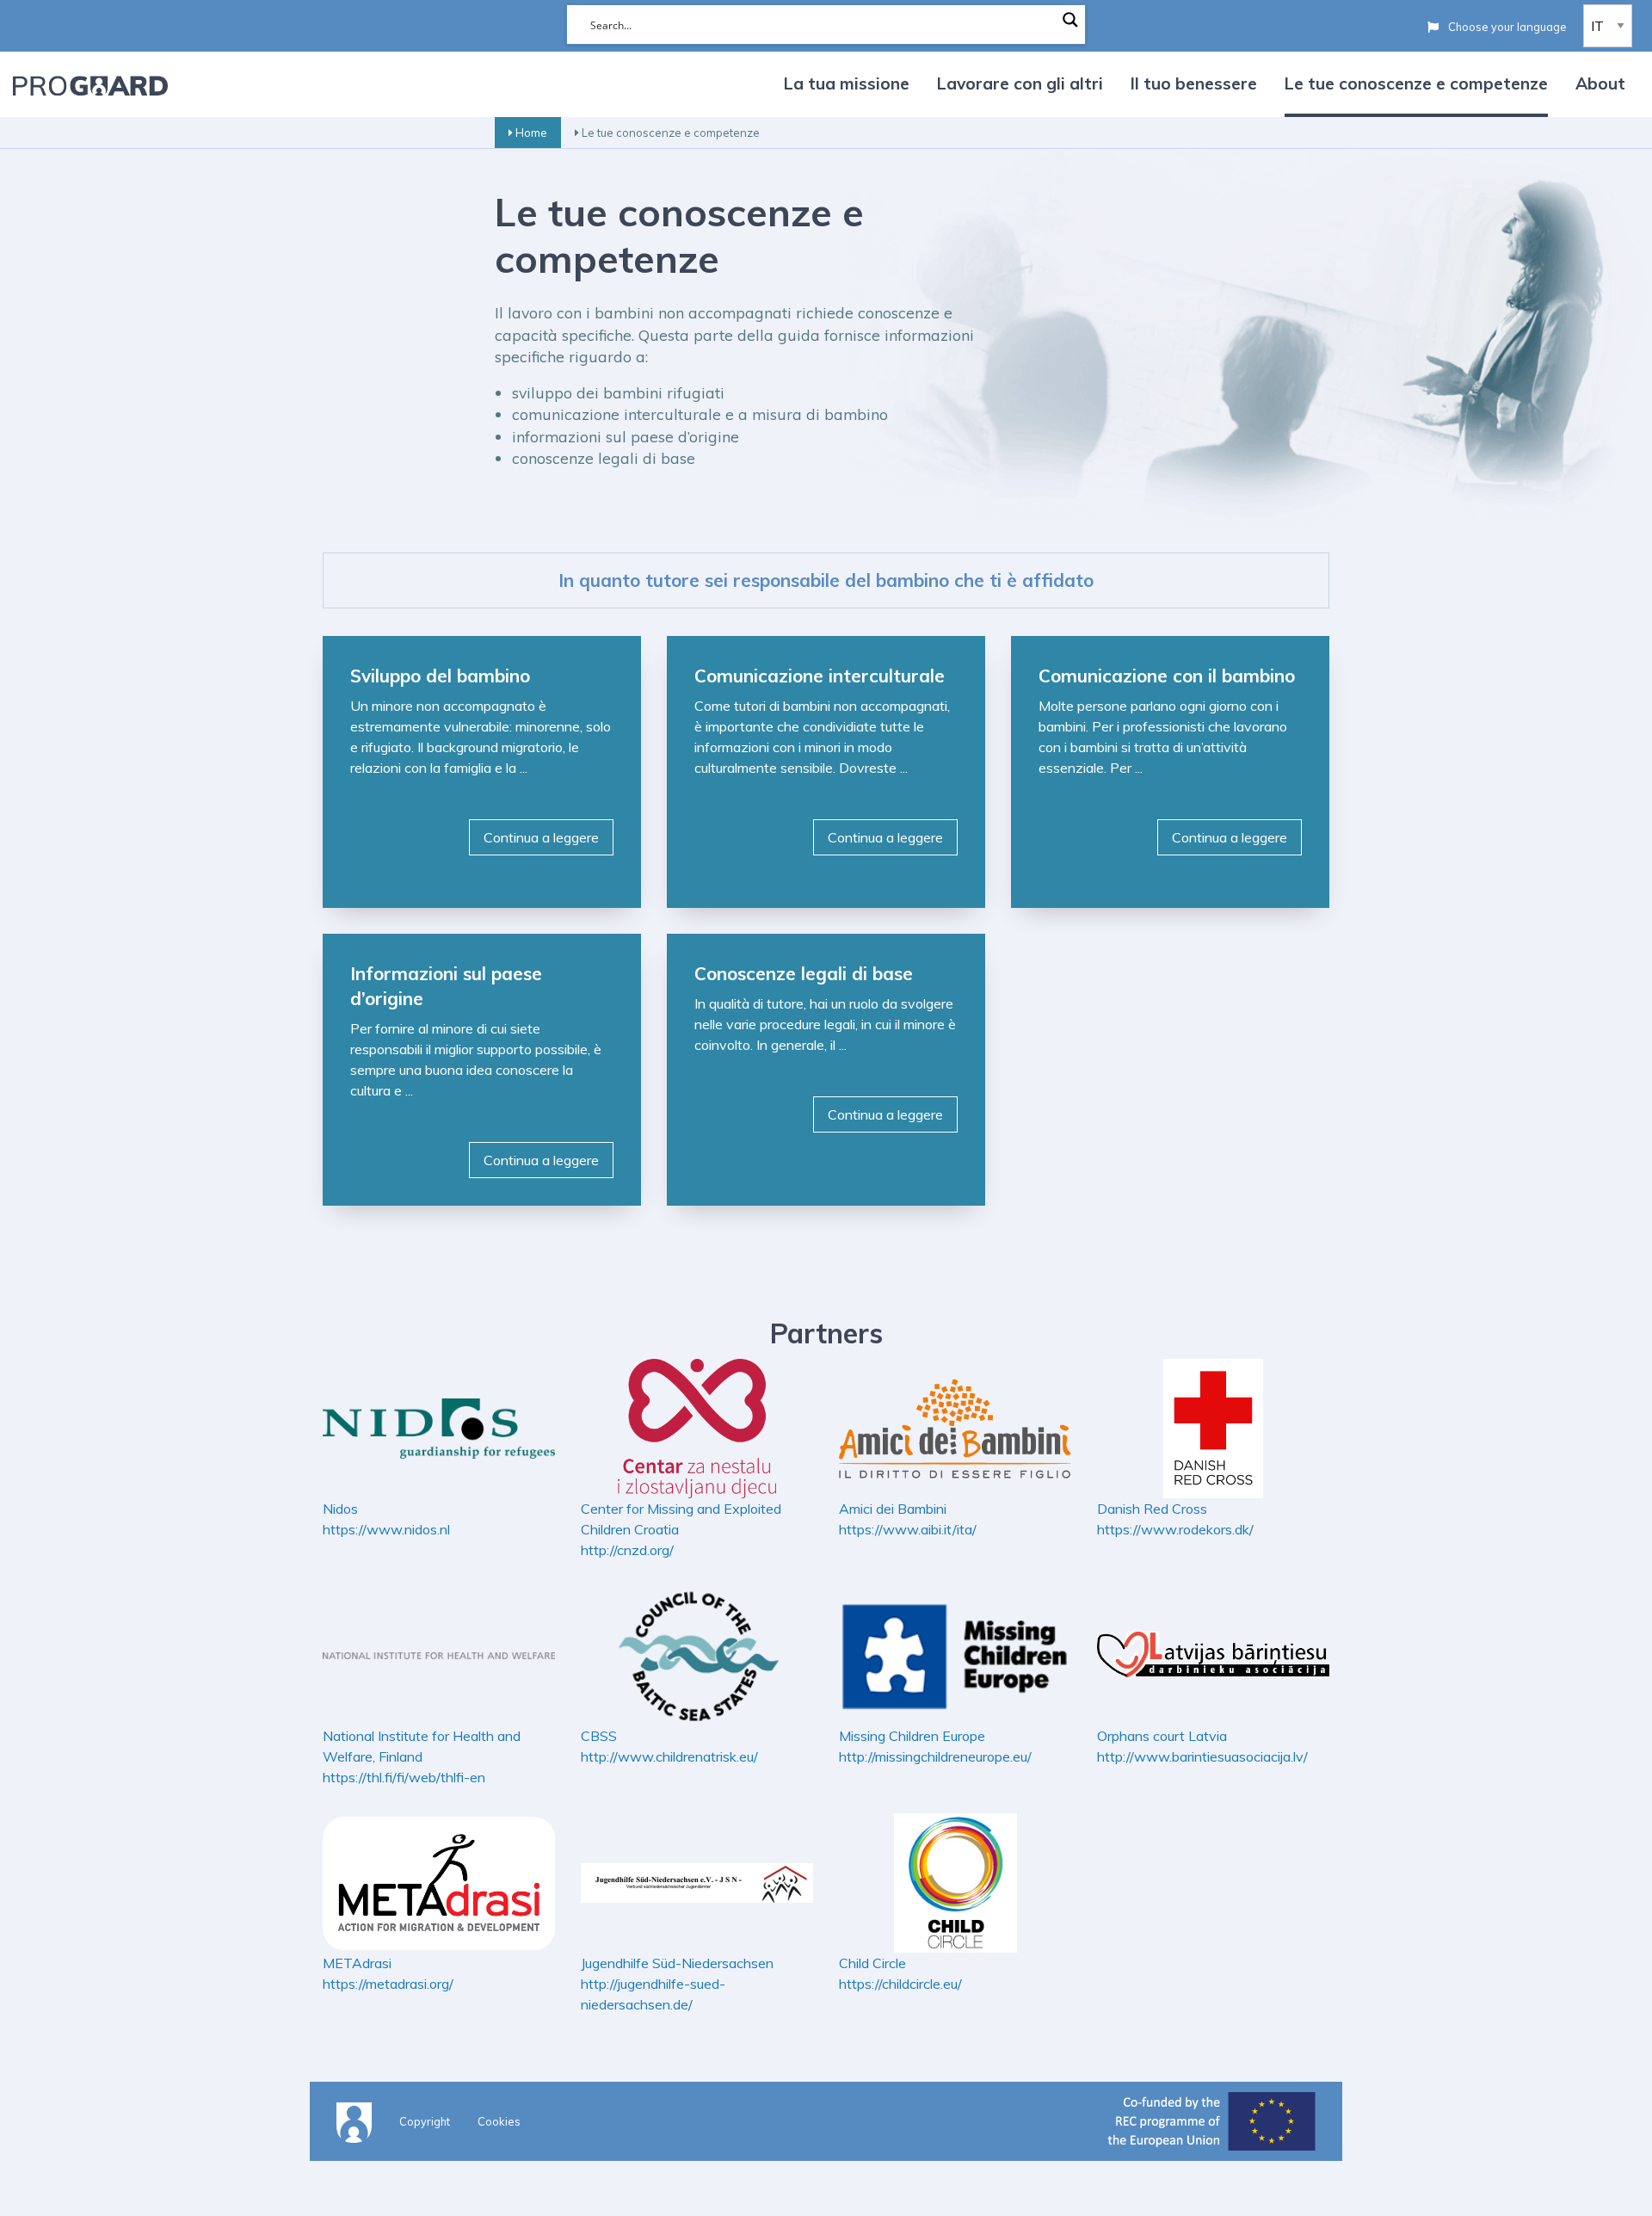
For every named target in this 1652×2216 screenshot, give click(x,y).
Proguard (90, 85)
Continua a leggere (541, 837)
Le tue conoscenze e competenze (1416, 83)
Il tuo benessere (1194, 83)
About (1600, 83)
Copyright (425, 2121)
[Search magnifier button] (1070, 20)
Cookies (499, 2121)
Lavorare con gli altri (1020, 83)
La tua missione (847, 83)
